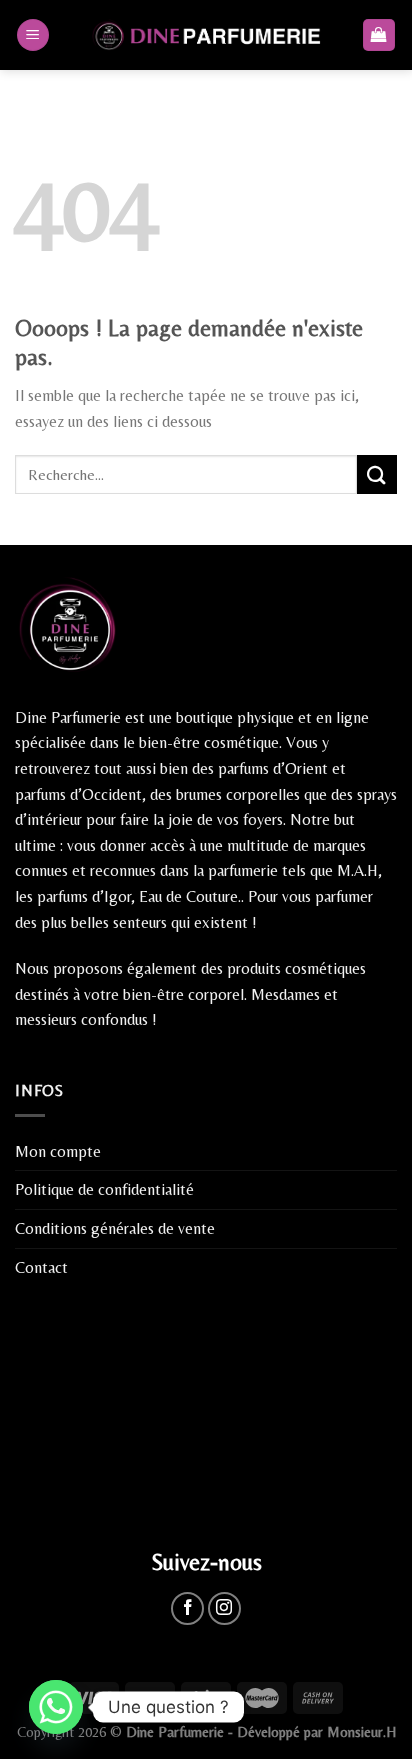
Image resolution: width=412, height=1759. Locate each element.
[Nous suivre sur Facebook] (187, 1608)
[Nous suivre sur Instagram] (224, 1608)
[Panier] (379, 35)
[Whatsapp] (56, 1707)
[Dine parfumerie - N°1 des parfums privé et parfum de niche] (206, 35)
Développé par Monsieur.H (316, 1732)
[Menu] (33, 35)
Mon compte (58, 1151)
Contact (41, 1267)
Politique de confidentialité (104, 1189)
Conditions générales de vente (115, 1228)
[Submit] (377, 474)
